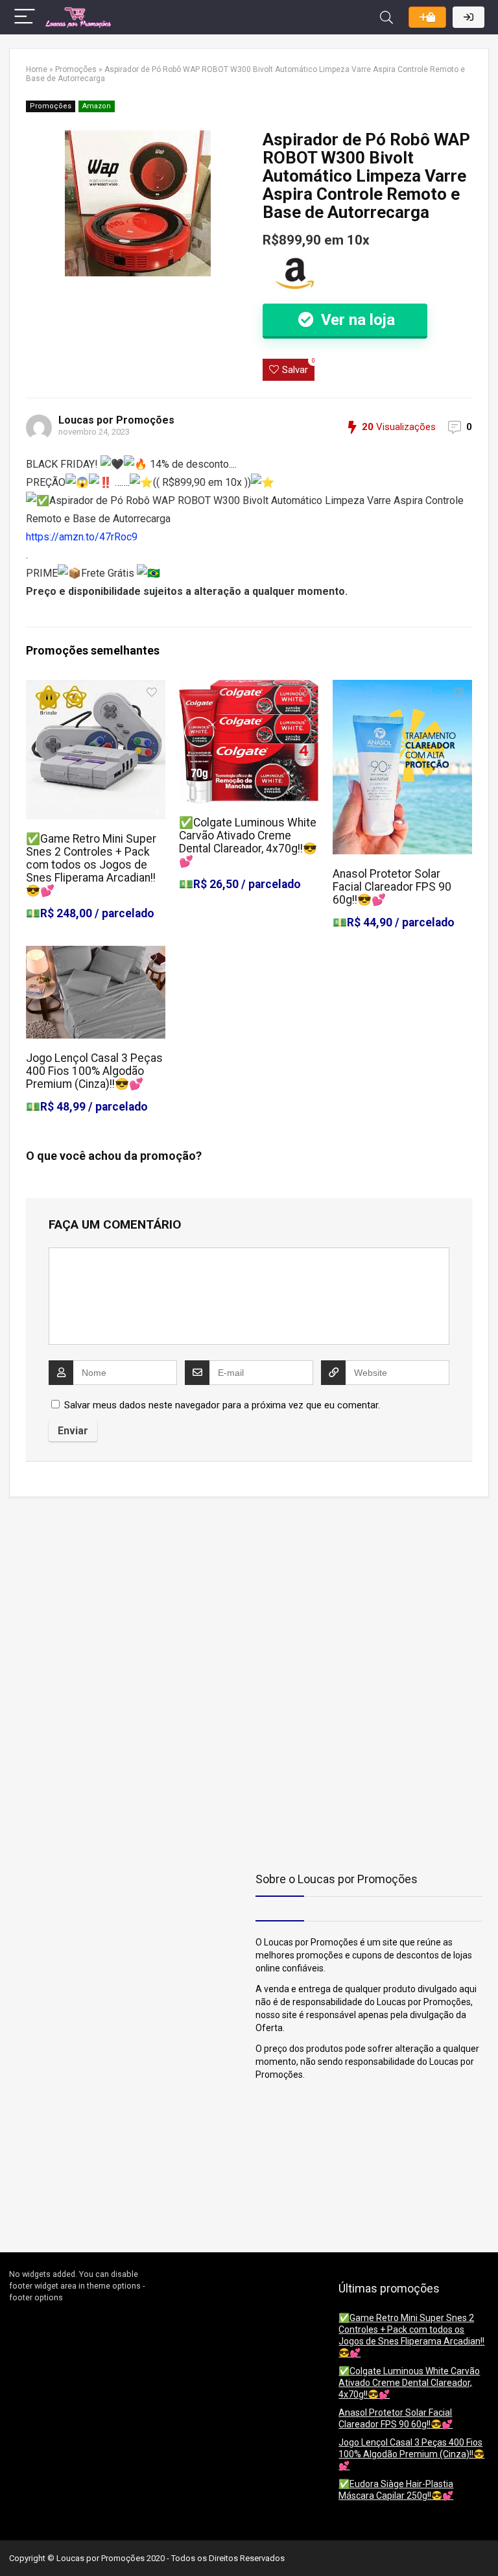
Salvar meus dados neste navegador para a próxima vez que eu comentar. (222, 1405)
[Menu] (25, 17)
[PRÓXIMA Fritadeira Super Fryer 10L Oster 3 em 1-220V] (485, 2544)
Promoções (76, 69)
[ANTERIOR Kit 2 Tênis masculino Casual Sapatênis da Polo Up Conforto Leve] (13, 2544)
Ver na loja (356, 320)
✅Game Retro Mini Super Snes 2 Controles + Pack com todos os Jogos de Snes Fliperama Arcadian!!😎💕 (91, 865)
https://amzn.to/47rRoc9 (82, 537)
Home (37, 69)
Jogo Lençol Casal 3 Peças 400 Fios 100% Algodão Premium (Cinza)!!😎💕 (94, 1071)
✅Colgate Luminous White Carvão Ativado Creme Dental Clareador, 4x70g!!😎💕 (248, 842)
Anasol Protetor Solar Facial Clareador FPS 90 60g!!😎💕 (392, 887)
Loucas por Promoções (116, 420)
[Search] (386, 17)
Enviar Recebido (427, 17)
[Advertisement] (90, 1598)
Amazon (97, 106)
